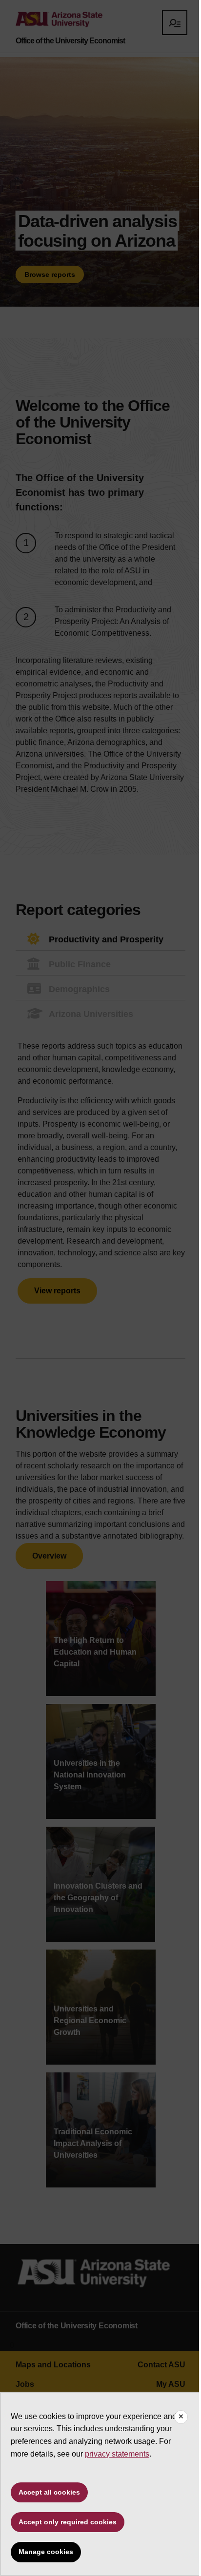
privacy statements (117, 2454)
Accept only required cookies (68, 2522)
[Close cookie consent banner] (181, 2417)
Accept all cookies (49, 2492)
